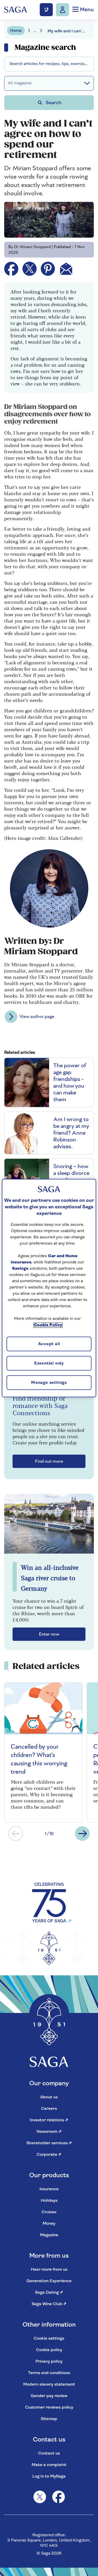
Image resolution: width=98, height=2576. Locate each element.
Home (16, 31)
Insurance (49, 2189)
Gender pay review (49, 2396)
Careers (49, 2109)
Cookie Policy (48, 1325)
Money (49, 2224)
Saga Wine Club (49, 2304)
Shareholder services (49, 2143)
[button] (16, 1834)
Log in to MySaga (49, 2477)
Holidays (49, 2201)
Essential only (49, 1364)
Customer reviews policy (49, 2408)
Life (12, 60)
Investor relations (49, 2120)
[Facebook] (59, 2497)
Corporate (49, 2155)
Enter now (49, 1634)
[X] (40, 2497)
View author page (37, 1017)
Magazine (49, 2235)
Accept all (49, 1344)
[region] (49, 1288)
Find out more (49, 1461)
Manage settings (49, 1383)
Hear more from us (49, 2270)
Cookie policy (49, 2350)
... (35, 31)
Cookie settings (49, 2339)
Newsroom (49, 2132)
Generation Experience (49, 2281)
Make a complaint (49, 2465)
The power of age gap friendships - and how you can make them (70, 1082)
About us (49, 2097)
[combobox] (49, 64)
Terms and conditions (49, 2373)
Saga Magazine (23, 45)
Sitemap (49, 2419)
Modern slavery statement (49, 2385)
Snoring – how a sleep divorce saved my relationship (71, 1176)
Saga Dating (49, 2293)
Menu (86, 10)
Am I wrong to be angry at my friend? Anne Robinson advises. (71, 1133)
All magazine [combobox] (20, 83)
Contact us (49, 2454)
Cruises (49, 2212)
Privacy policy (49, 2362)
